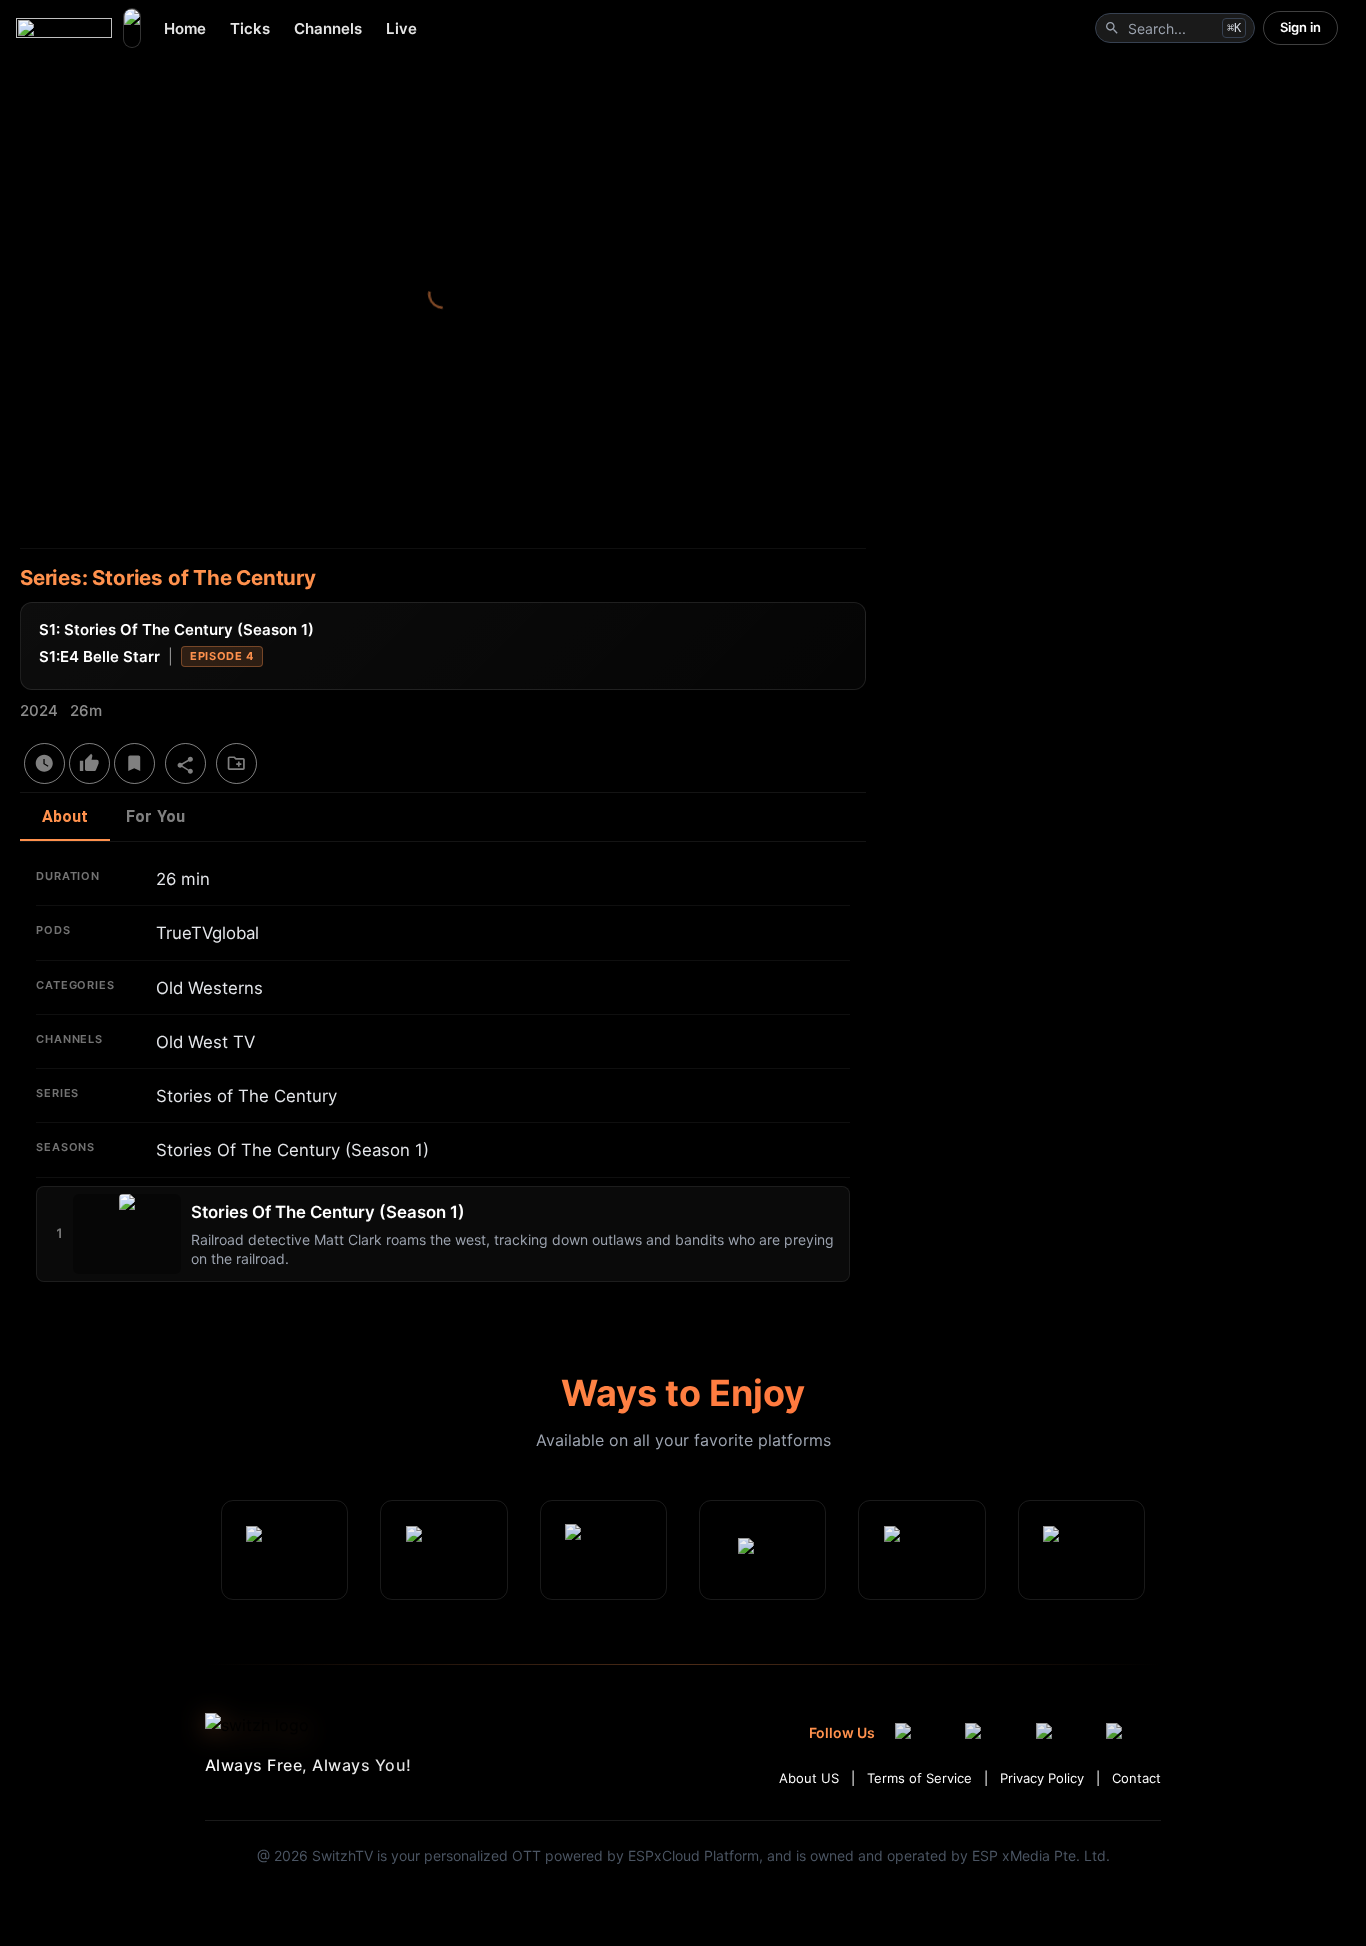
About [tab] (65, 816)
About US (809, 1778)
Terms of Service (919, 1778)
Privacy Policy (1042, 1778)
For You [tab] (155, 816)
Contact (1136, 1778)
